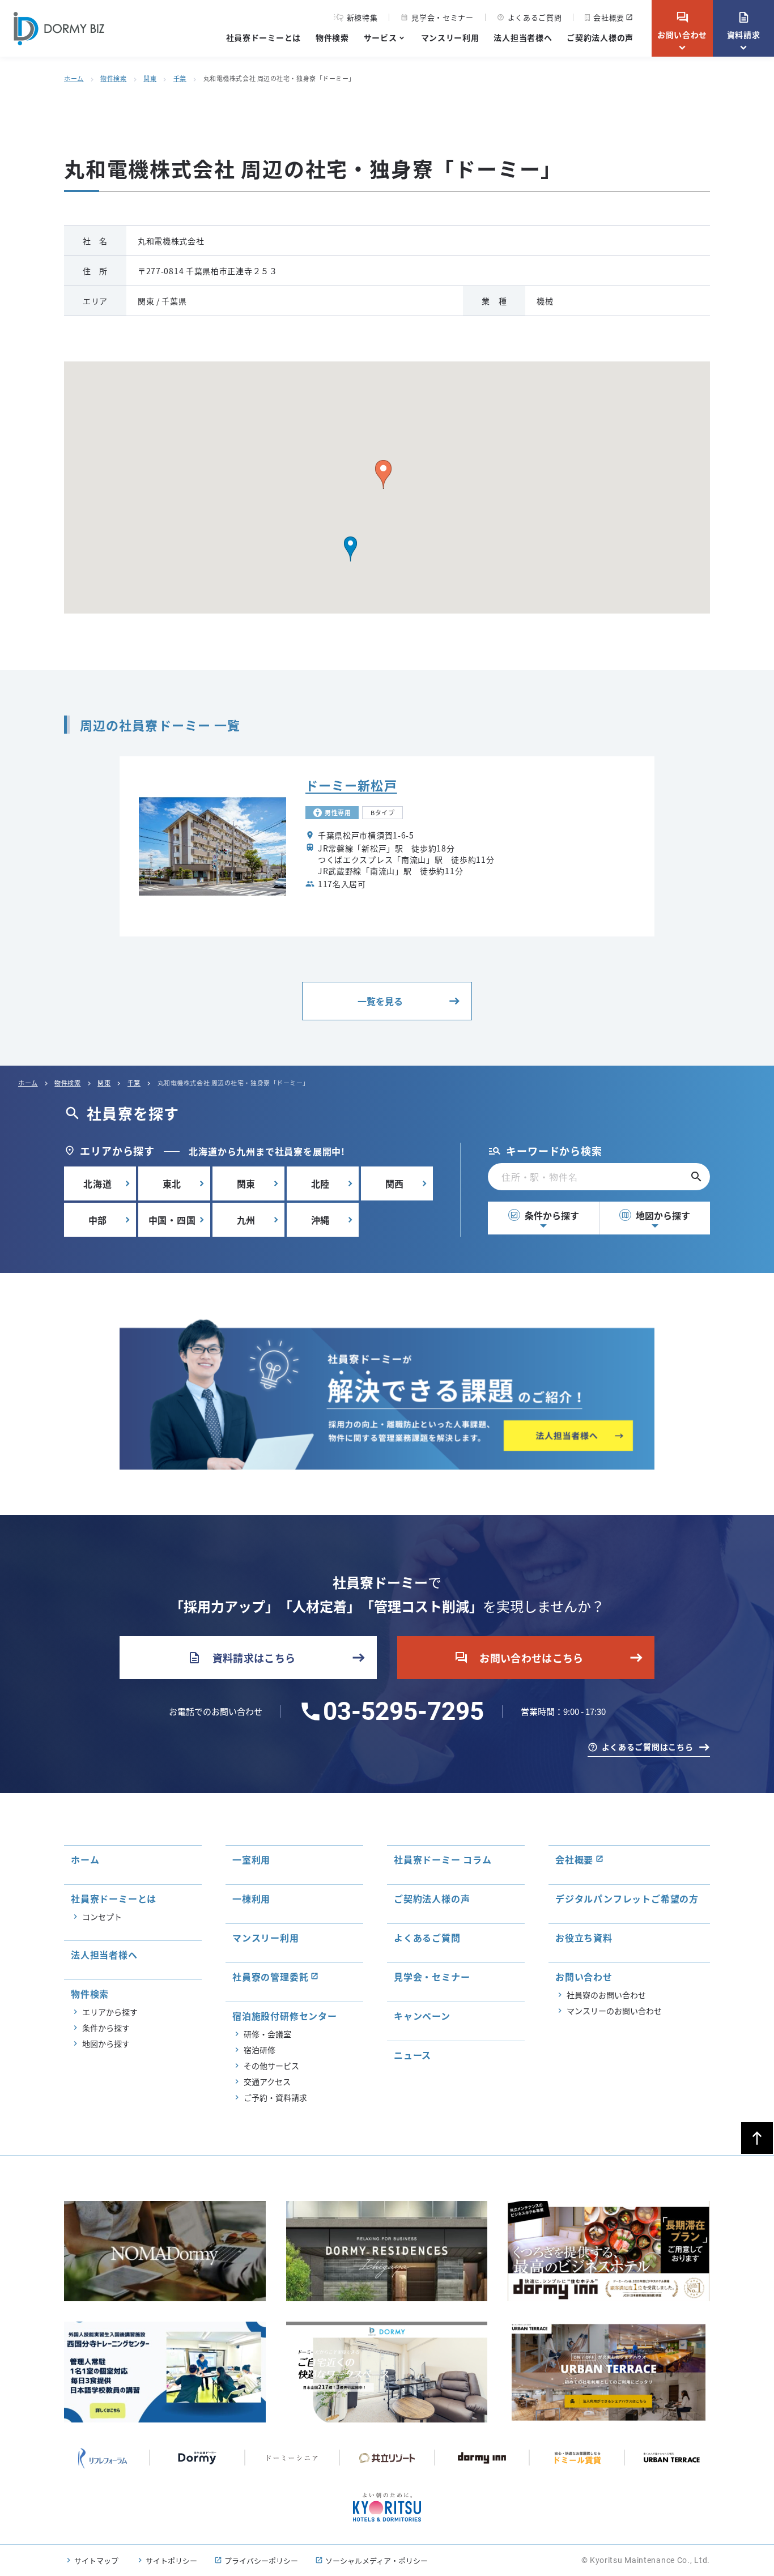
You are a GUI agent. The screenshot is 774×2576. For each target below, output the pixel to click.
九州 (246, 1220)
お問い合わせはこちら (519, 1658)
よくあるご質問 (530, 17)
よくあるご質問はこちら (648, 1747)
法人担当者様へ (523, 37)
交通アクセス (267, 2081)
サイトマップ (96, 2560)
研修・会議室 (267, 2034)
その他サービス (271, 2066)
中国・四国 (172, 1220)
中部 (98, 1220)
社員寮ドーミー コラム (443, 1859)
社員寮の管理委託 (270, 1977)
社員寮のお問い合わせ (606, 1995)
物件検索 (332, 37)
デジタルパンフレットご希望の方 (627, 1898)
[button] (350, 549)
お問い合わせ (682, 25)
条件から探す (545, 1215)
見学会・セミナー (437, 17)
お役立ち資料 (584, 1938)
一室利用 (251, 1859)
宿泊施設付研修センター (285, 2016)
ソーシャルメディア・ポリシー (377, 2560)
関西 (395, 1183)
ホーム (74, 78)
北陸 (321, 1183)
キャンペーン (422, 2016)
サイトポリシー (171, 2560)
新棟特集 (362, 18)
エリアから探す (110, 2012)
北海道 (97, 1183)
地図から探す (656, 1215)
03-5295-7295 (403, 1711)
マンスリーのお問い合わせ (614, 2011)
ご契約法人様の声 (600, 37)
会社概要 (609, 17)
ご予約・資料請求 (275, 2097)
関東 (150, 78)
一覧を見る (380, 1001)
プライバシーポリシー (261, 2560)
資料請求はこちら (242, 1658)
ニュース (412, 2055)
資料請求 (744, 25)
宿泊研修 (260, 2050)
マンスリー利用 (450, 37)
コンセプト (102, 1917)
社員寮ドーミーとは (263, 37)
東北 (172, 1183)
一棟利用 (251, 1898)
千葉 (180, 78)
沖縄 (321, 1220)
